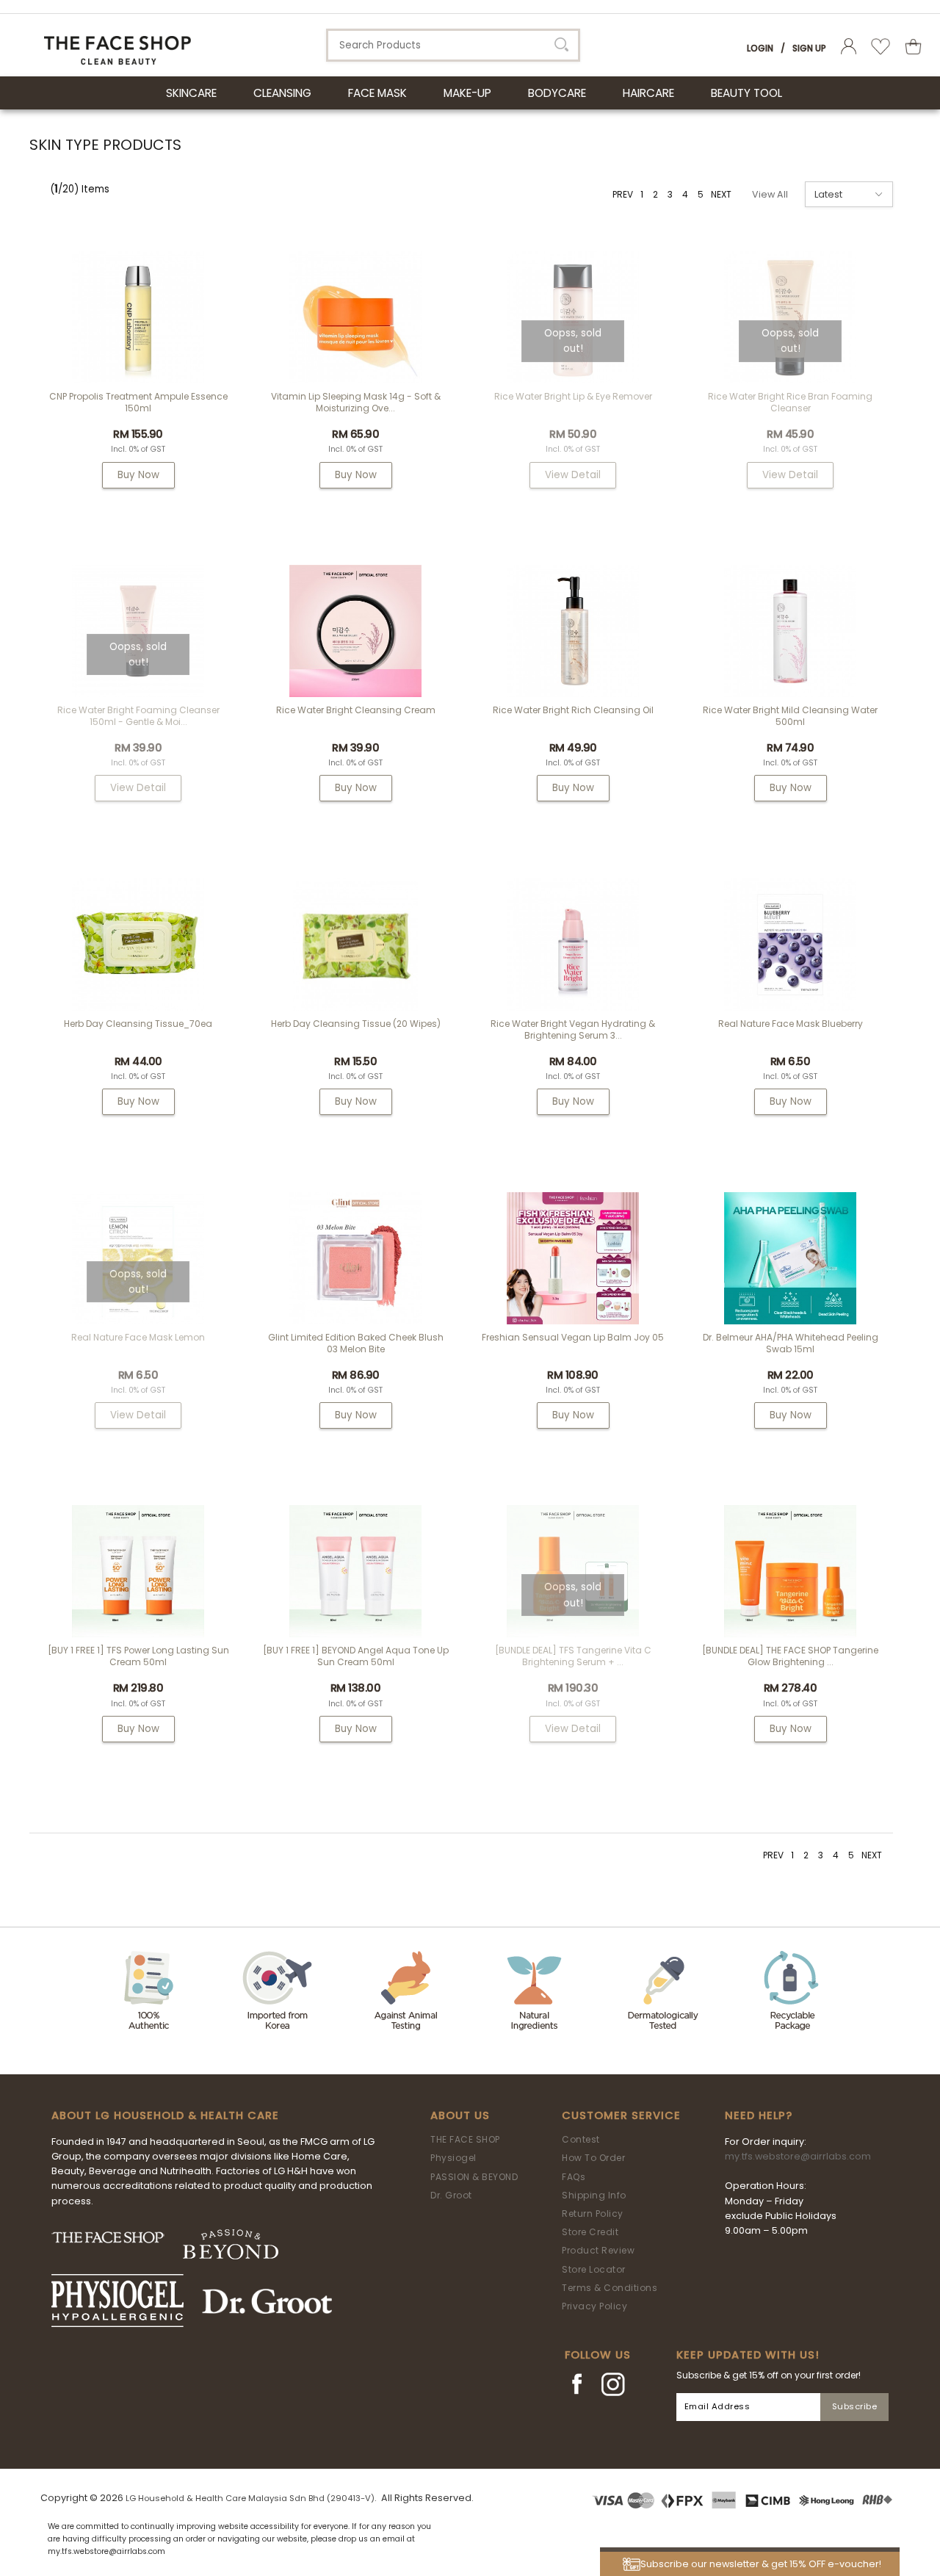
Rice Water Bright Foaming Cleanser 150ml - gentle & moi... (138, 716)
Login (760, 48)
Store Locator (594, 2269)
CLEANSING (282, 93)
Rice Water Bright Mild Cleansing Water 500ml (790, 716)
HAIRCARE (648, 93)
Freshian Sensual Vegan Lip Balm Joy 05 (573, 1337)
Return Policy (593, 2214)
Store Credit (590, 2232)
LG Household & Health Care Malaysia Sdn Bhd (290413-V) (250, 2498)
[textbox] (453, 45)
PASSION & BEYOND (474, 2177)
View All (770, 194)
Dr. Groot (451, 2195)
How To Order (593, 2158)
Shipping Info (594, 2195)
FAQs (574, 2177)
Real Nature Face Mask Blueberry (791, 1024)
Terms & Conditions (610, 2288)
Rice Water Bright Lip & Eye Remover (573, 396)
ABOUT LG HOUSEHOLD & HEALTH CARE (165, 2115)
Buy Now (138, 475)
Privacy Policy (594, 2306)
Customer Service (621, 2115)
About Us (460, 2115)
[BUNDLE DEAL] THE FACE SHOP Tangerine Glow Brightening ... (790, 1656)
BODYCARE (557, 93)
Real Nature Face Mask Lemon (138, 1337)
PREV (623, 194)
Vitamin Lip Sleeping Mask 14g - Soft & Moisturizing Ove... (356, 402)
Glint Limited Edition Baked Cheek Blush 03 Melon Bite (356, 1343)
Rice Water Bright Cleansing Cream (356, 710)
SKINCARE (191, 93)
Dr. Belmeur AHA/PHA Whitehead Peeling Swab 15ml (791, 1343)
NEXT (721, 194)
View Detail (573, 475)
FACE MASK (377, 93)
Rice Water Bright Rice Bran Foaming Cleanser (790, 402)
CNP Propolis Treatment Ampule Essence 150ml (138, 402)
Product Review (598, 2250)
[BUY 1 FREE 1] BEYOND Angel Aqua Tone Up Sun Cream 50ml (356, 1656)
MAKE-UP (467, 93)
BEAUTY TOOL (746, 93)
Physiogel (453, 2158)
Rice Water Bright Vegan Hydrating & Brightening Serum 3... (573, 1029)
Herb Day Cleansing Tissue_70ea (138, 1024)
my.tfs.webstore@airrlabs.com (798, 2156)
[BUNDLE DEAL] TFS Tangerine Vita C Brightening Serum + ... (573, 1656)
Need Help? (759, 2115)
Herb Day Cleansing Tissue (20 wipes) (356, 1024)
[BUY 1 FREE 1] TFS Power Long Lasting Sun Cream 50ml (138, 1656)
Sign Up (809, 48)
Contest (581, 2139)
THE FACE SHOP (465, 2139)
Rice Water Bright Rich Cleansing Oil (573, 710)
